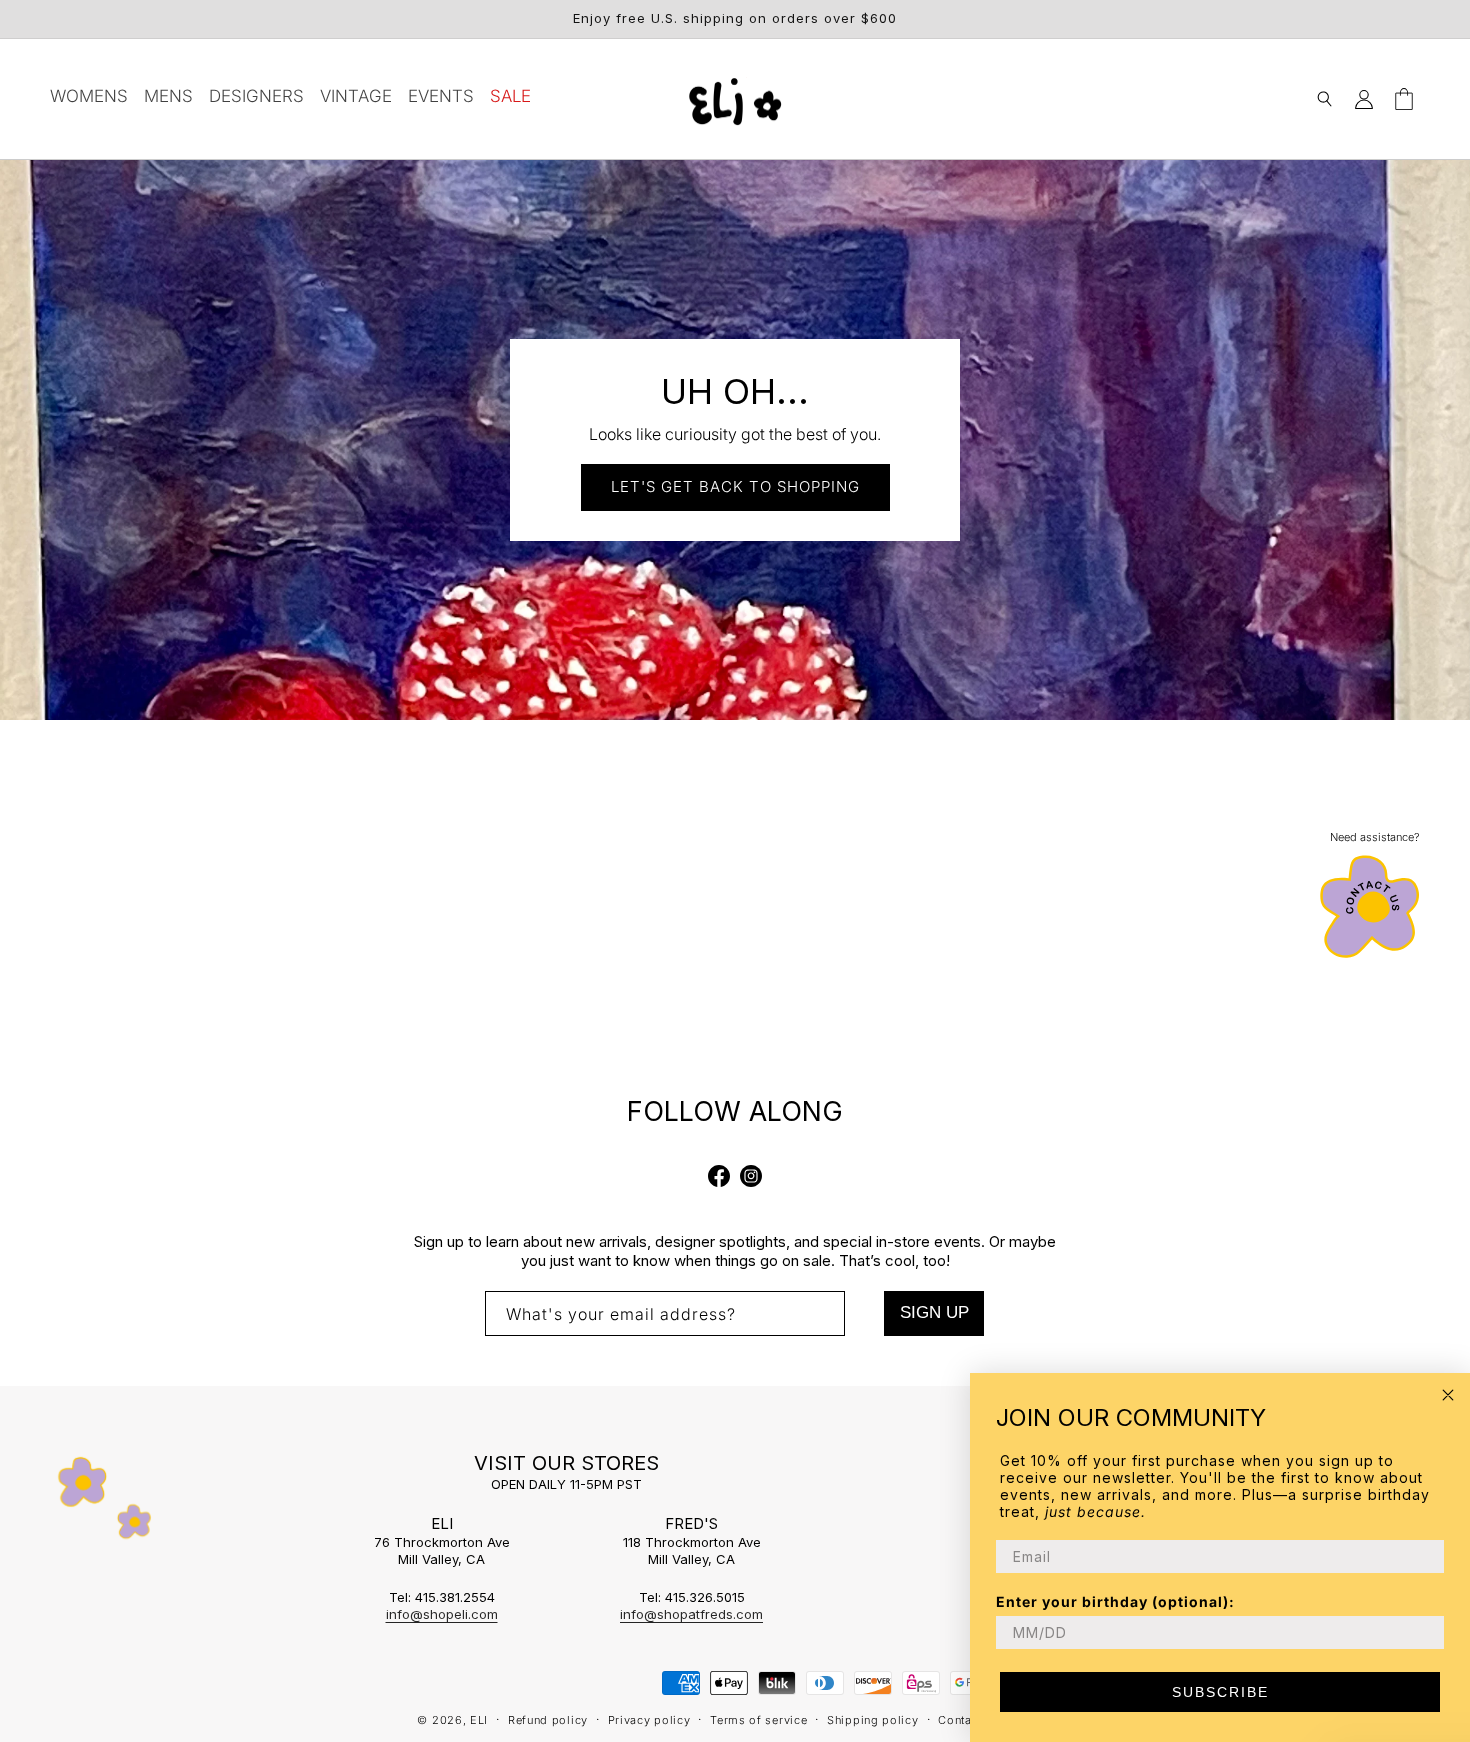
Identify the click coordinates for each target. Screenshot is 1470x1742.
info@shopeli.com (442, 1614)
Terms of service (758, 1720)
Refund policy (548, 1720)
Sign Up (934, 1312)
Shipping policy (873, 1720)
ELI (479, 1720)
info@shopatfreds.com (691, 1614)
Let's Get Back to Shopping (735, 486)
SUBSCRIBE (1220, 1692)
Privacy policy (649, 1720)
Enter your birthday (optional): (1115, 1601)
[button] (1324, 99)
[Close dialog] (1448, 1395)
